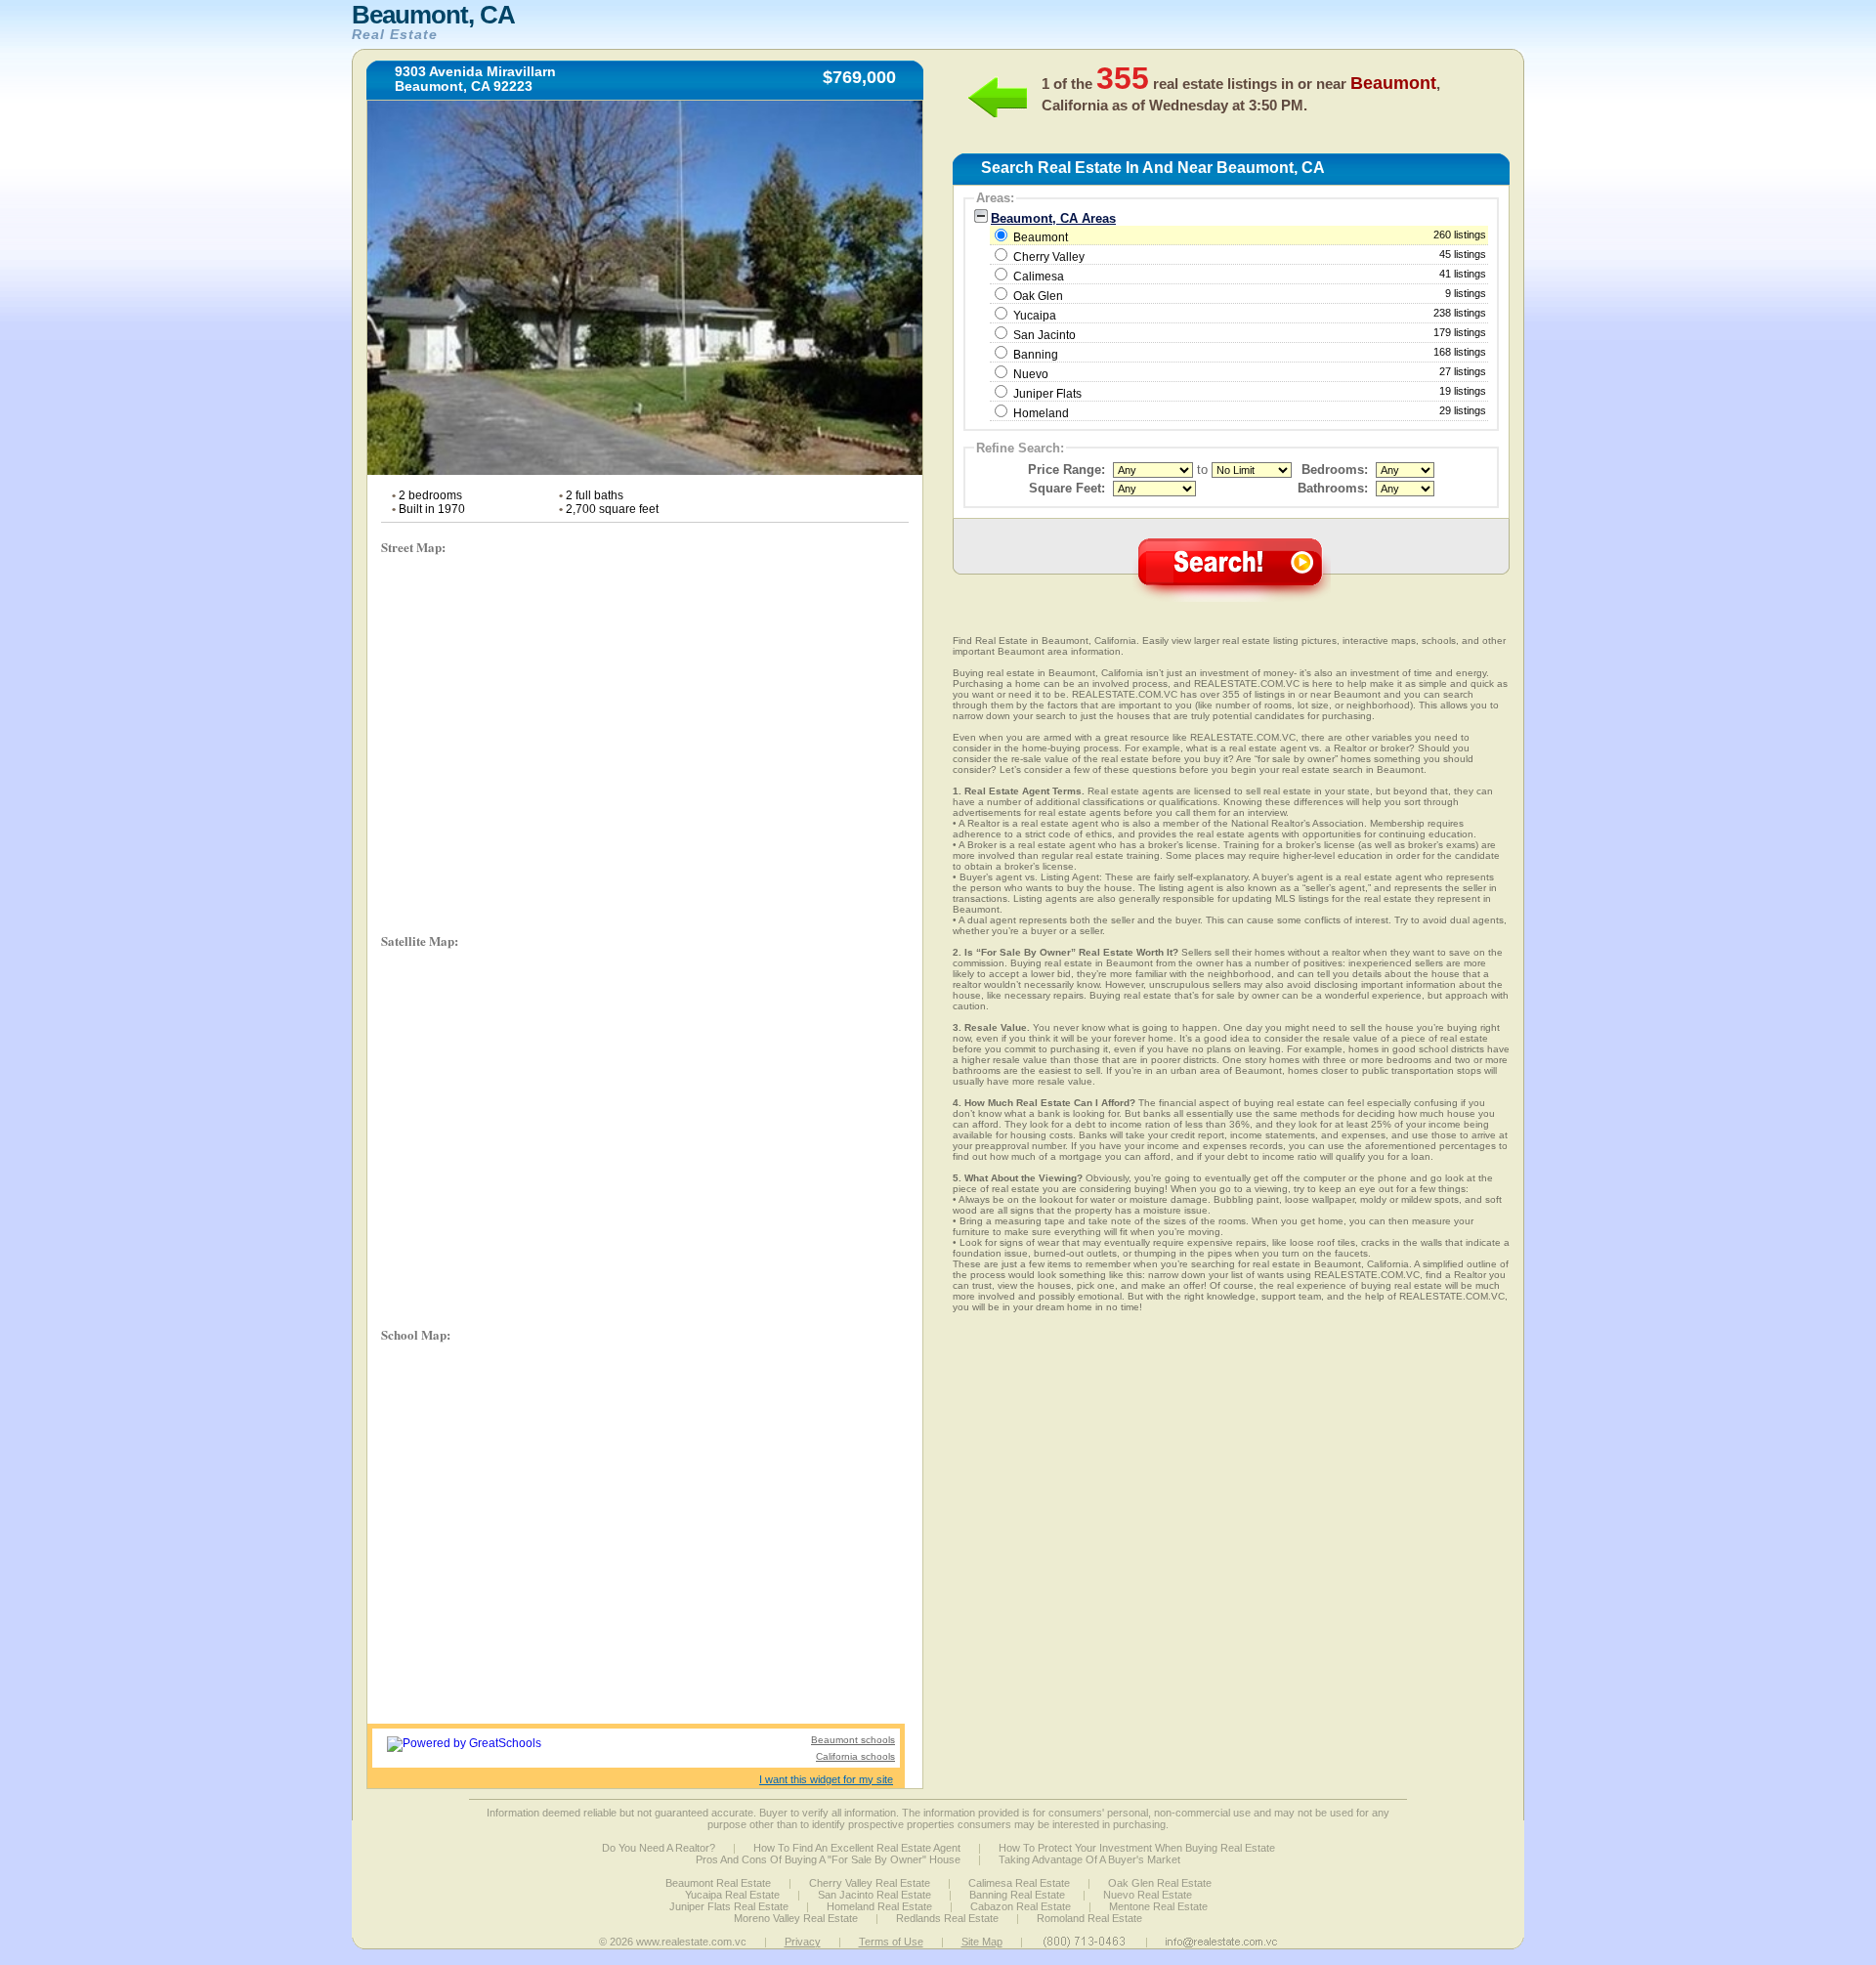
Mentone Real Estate (1158, 1906)
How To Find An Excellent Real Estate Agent (857, 1848)
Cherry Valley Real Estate (870, 1883)
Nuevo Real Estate (1148, 1895)
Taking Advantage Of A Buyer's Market (1089, 1859)
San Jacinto (1045, 335)
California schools (855, 1756)
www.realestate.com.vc (691, 1942)
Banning (1036, 355)
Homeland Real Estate (879, 1906)
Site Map (982, 1942)
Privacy (803, 1942)
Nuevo (1031, 374)
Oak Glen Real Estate (1160, 1883)
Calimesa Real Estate (1019, 1883)
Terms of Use (891, 1942)
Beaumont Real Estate (718, 1883)
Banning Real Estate (1017, 1895)
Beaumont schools (853, 1740)
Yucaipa (1035, 316)
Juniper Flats (1047, 394)
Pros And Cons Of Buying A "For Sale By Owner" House (828, 1859)
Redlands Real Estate (947, 1918)
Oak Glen (1038, 296)
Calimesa (1039, 277)
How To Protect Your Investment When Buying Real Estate (1137, 1848)
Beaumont (1248, 236)
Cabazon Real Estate (1021, 1906)
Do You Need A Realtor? (659, 1848)
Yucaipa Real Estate (732, 1895)
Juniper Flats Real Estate (729, 1906)
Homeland (1041, 413)
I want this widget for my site (826, 1779)
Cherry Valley (1049, 257)
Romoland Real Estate (1089, 1918)
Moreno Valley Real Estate (796, 1918)
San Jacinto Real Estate (874, 1895)
